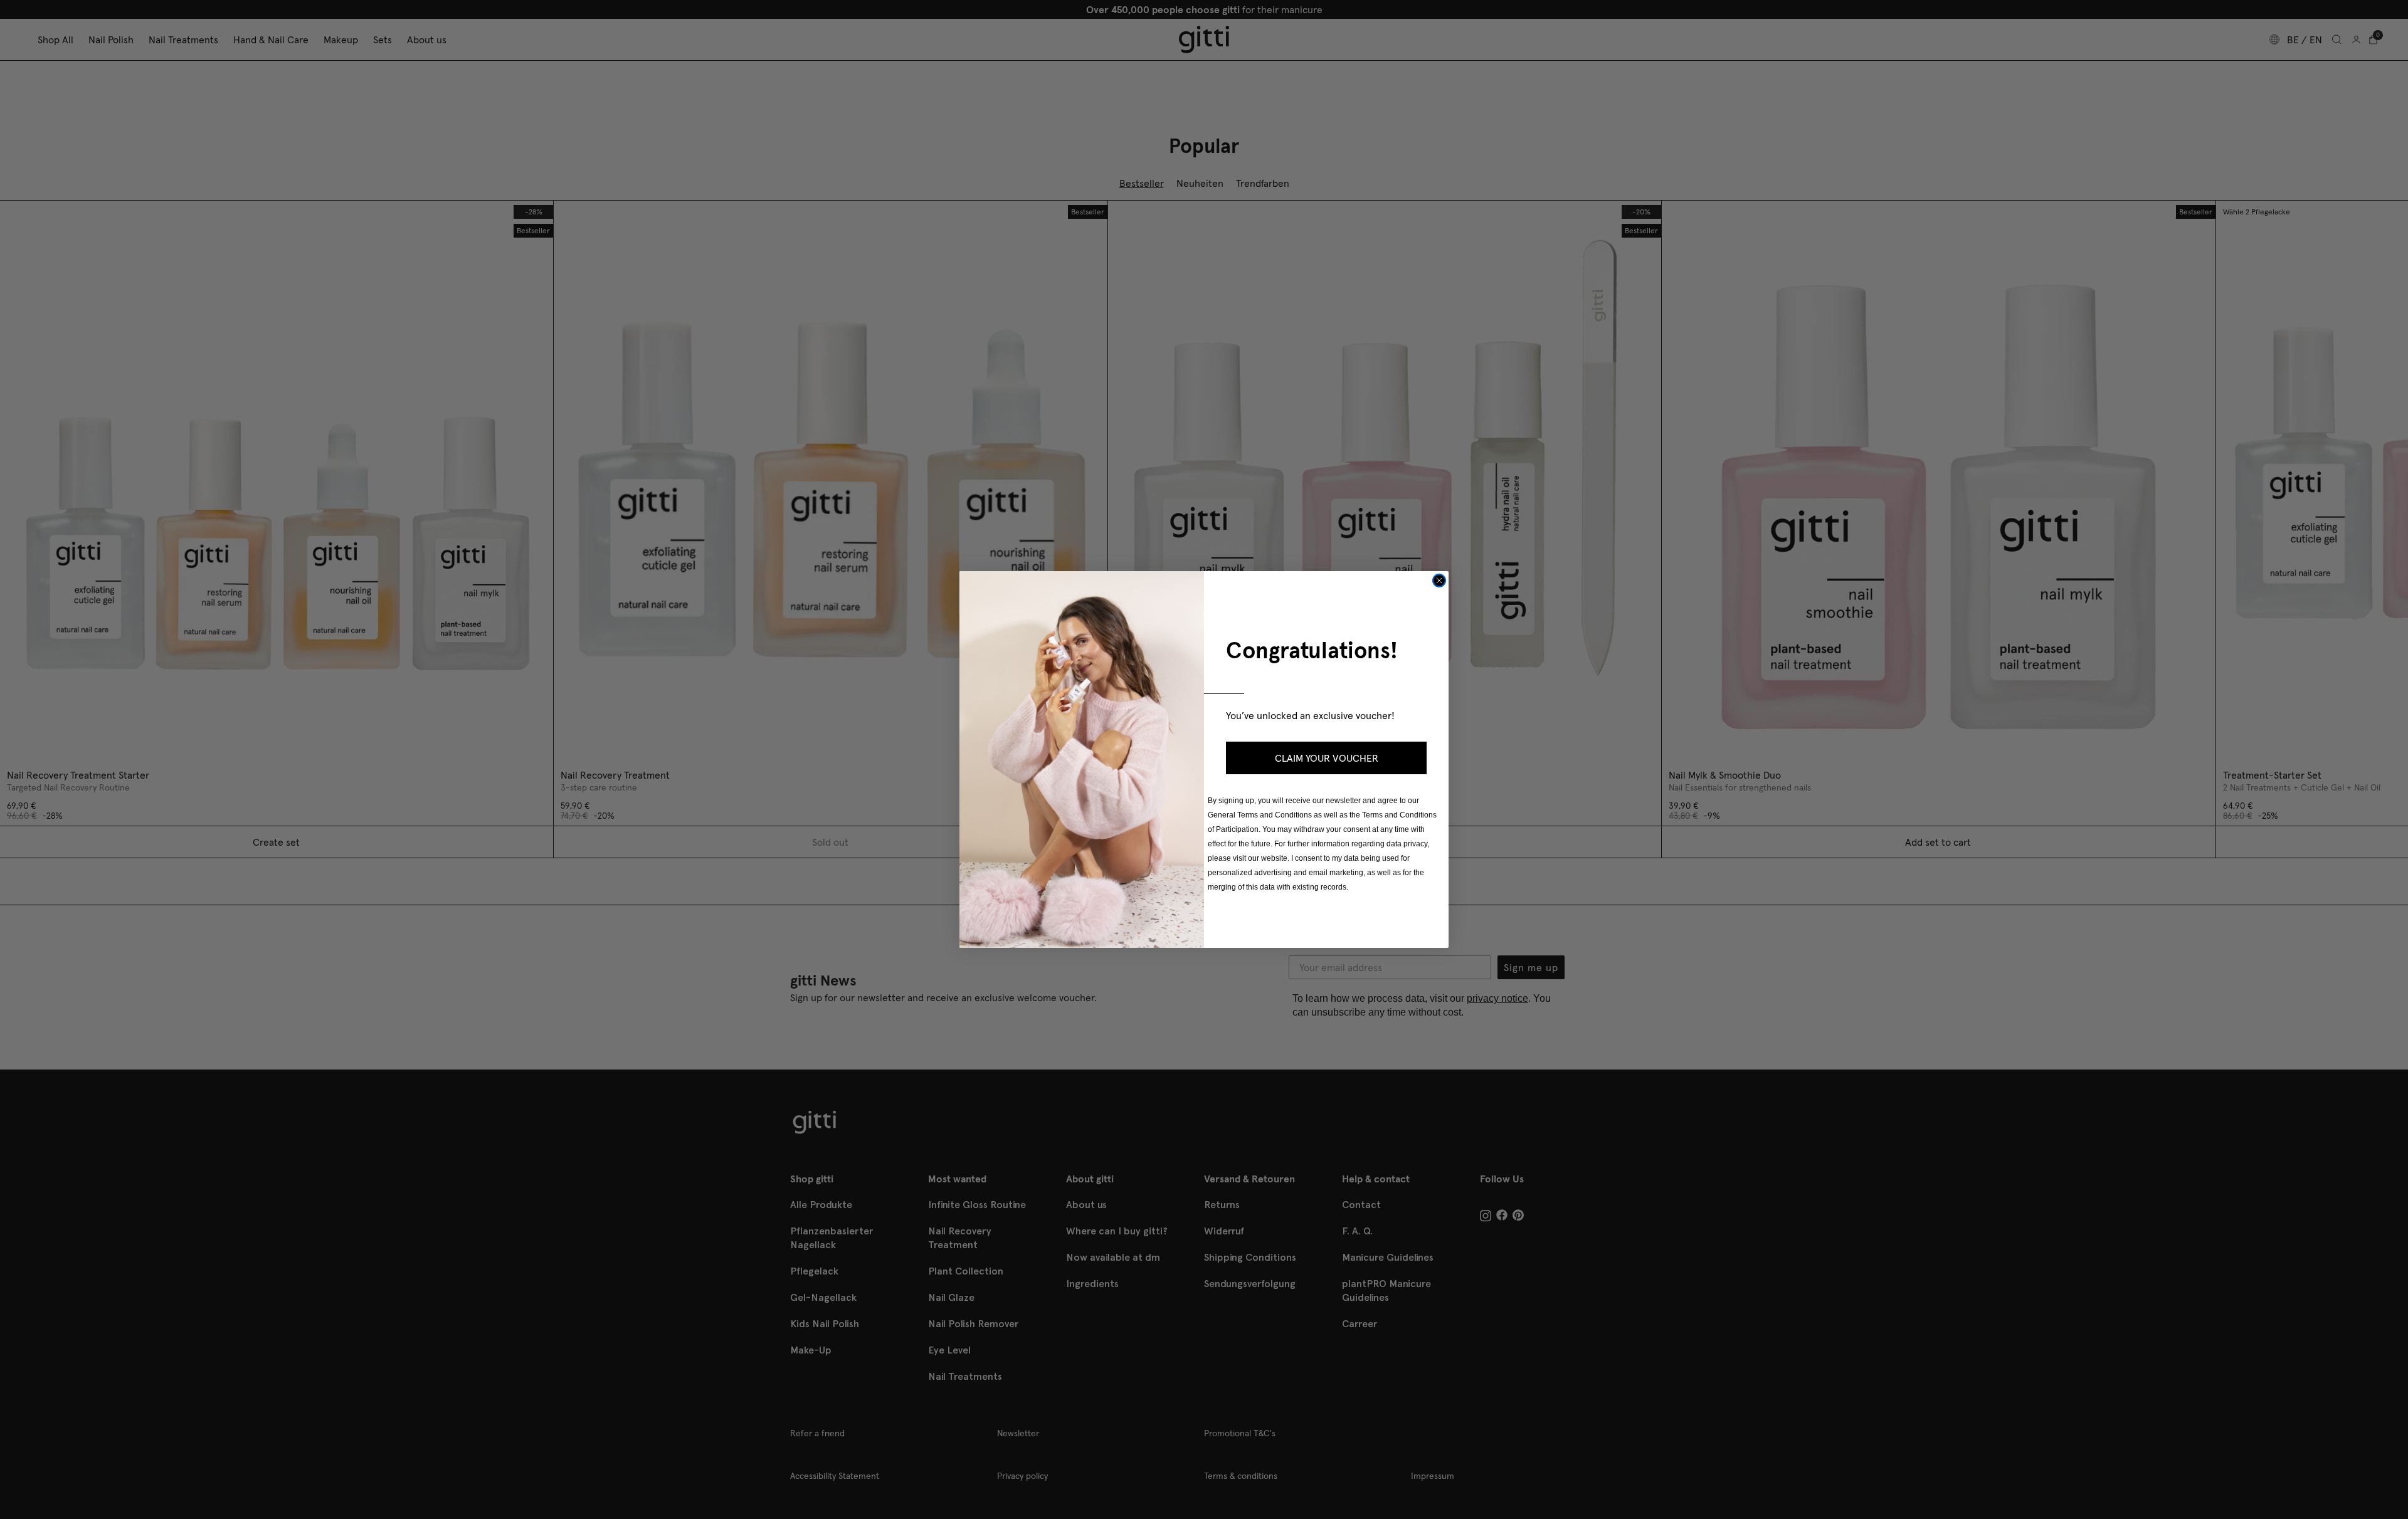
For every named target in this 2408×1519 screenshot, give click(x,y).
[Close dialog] (1439, 581)
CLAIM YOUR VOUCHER (1327, 758)
